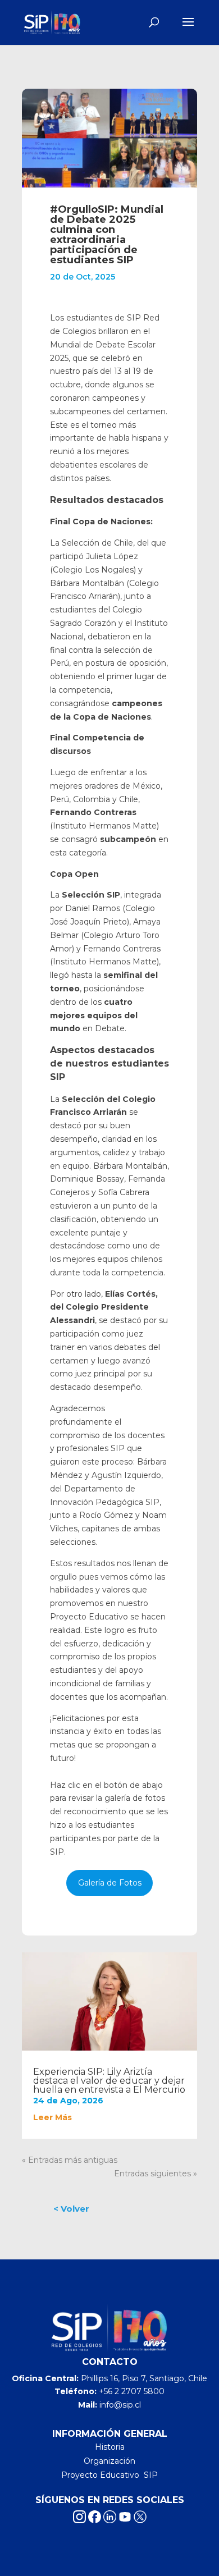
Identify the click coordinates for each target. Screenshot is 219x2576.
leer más (53, 2117)
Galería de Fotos (110, 1883)
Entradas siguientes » (156, 2174)
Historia (110, 2447)
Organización (109, 2461)
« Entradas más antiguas (70, 2160)
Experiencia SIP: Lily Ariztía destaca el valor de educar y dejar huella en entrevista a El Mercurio (109, 2081)
